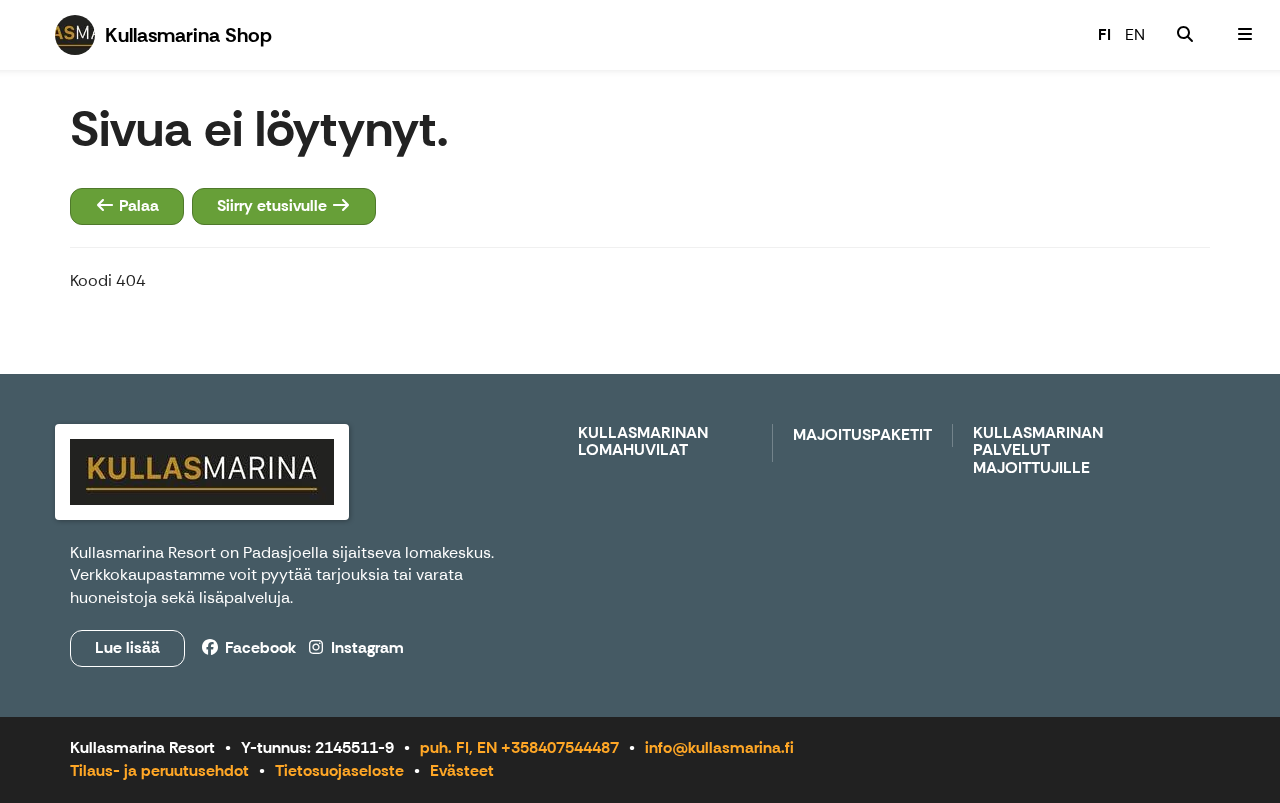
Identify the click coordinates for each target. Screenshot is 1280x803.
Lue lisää (127, 647)
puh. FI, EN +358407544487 (519, 747)
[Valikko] (1245, 35)
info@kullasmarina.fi (719, 747)
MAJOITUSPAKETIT (862, 435)
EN (1135, 34)
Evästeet (462, 770)
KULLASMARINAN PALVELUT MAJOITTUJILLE (1038, 451)
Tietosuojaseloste (339, 770)
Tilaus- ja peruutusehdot (159, 770)
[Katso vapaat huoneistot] (1185, 35)
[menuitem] (1185, 35)
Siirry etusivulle (274, 205)
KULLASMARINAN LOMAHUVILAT (643, 442)
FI (1104, 34)
